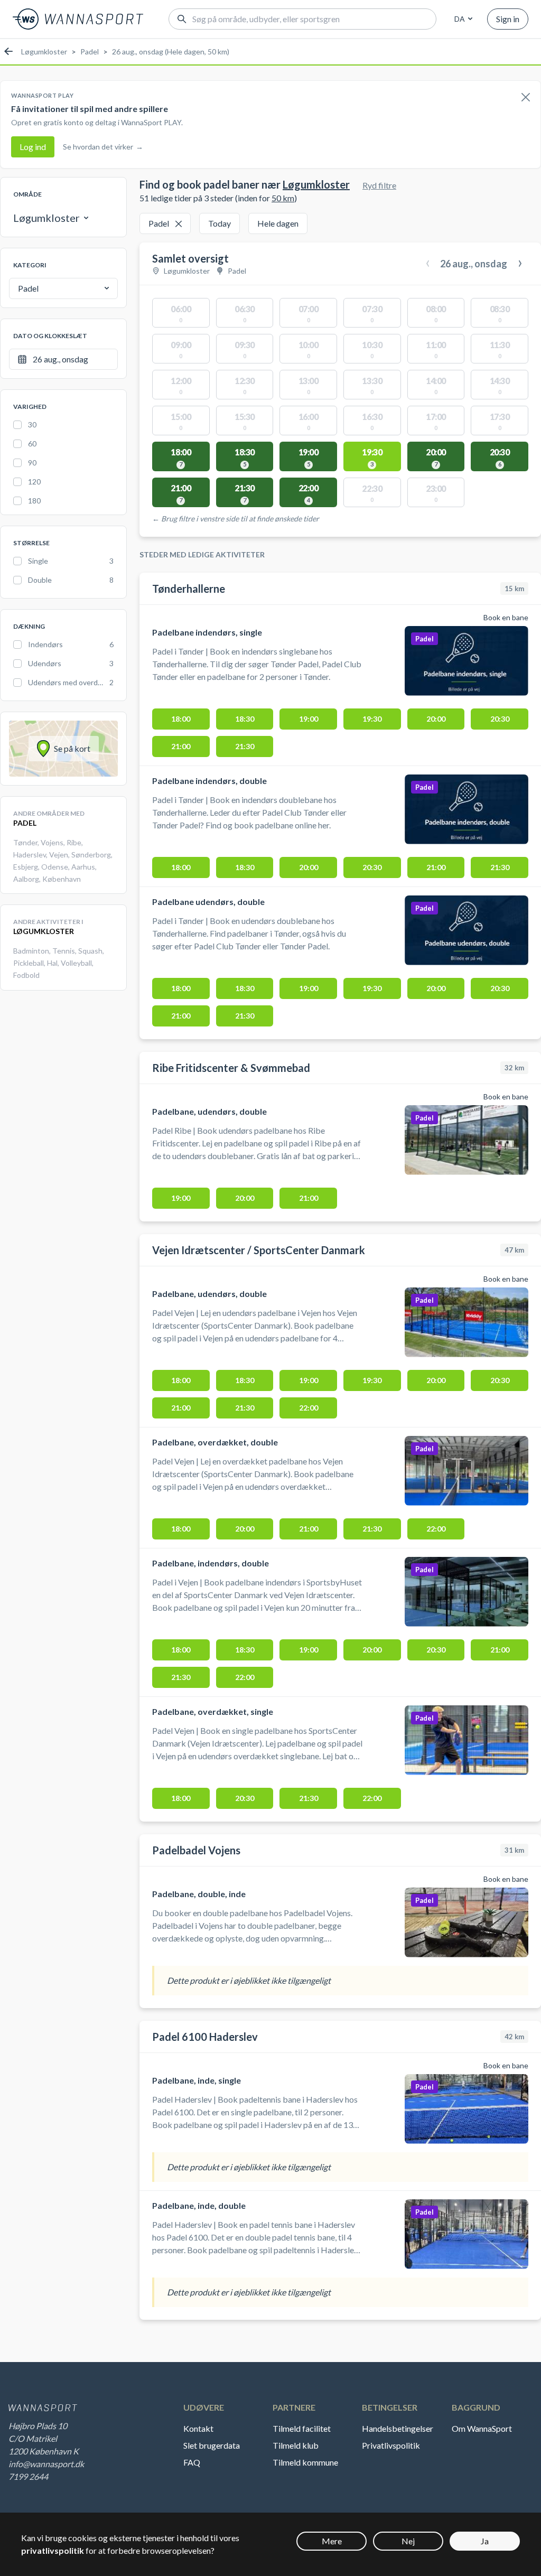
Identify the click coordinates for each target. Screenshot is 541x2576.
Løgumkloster (44, 52)
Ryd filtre (379, 185)
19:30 (372, 719)
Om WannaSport (482, 2428)
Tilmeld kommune (305, 2462)
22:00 (309, 1408)
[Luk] (526, 98)
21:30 (245, 746)
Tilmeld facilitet (302, 2428)
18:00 (181, 719)
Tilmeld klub (296, 2445)
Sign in (508, 19)
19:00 (309, 719)
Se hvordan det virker (103, 147)
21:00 (181, 746)
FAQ (192, 2462)
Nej (408, 2541)
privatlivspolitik (53, 2550)
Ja (485, 2541)
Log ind (33, 147)
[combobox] (462, 19)
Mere (332, 2541)
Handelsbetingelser (398, 2428)
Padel (90, 52)
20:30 (500, 719)
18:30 (245, 719)
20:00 (436, 719)
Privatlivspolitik (391, 2445)
